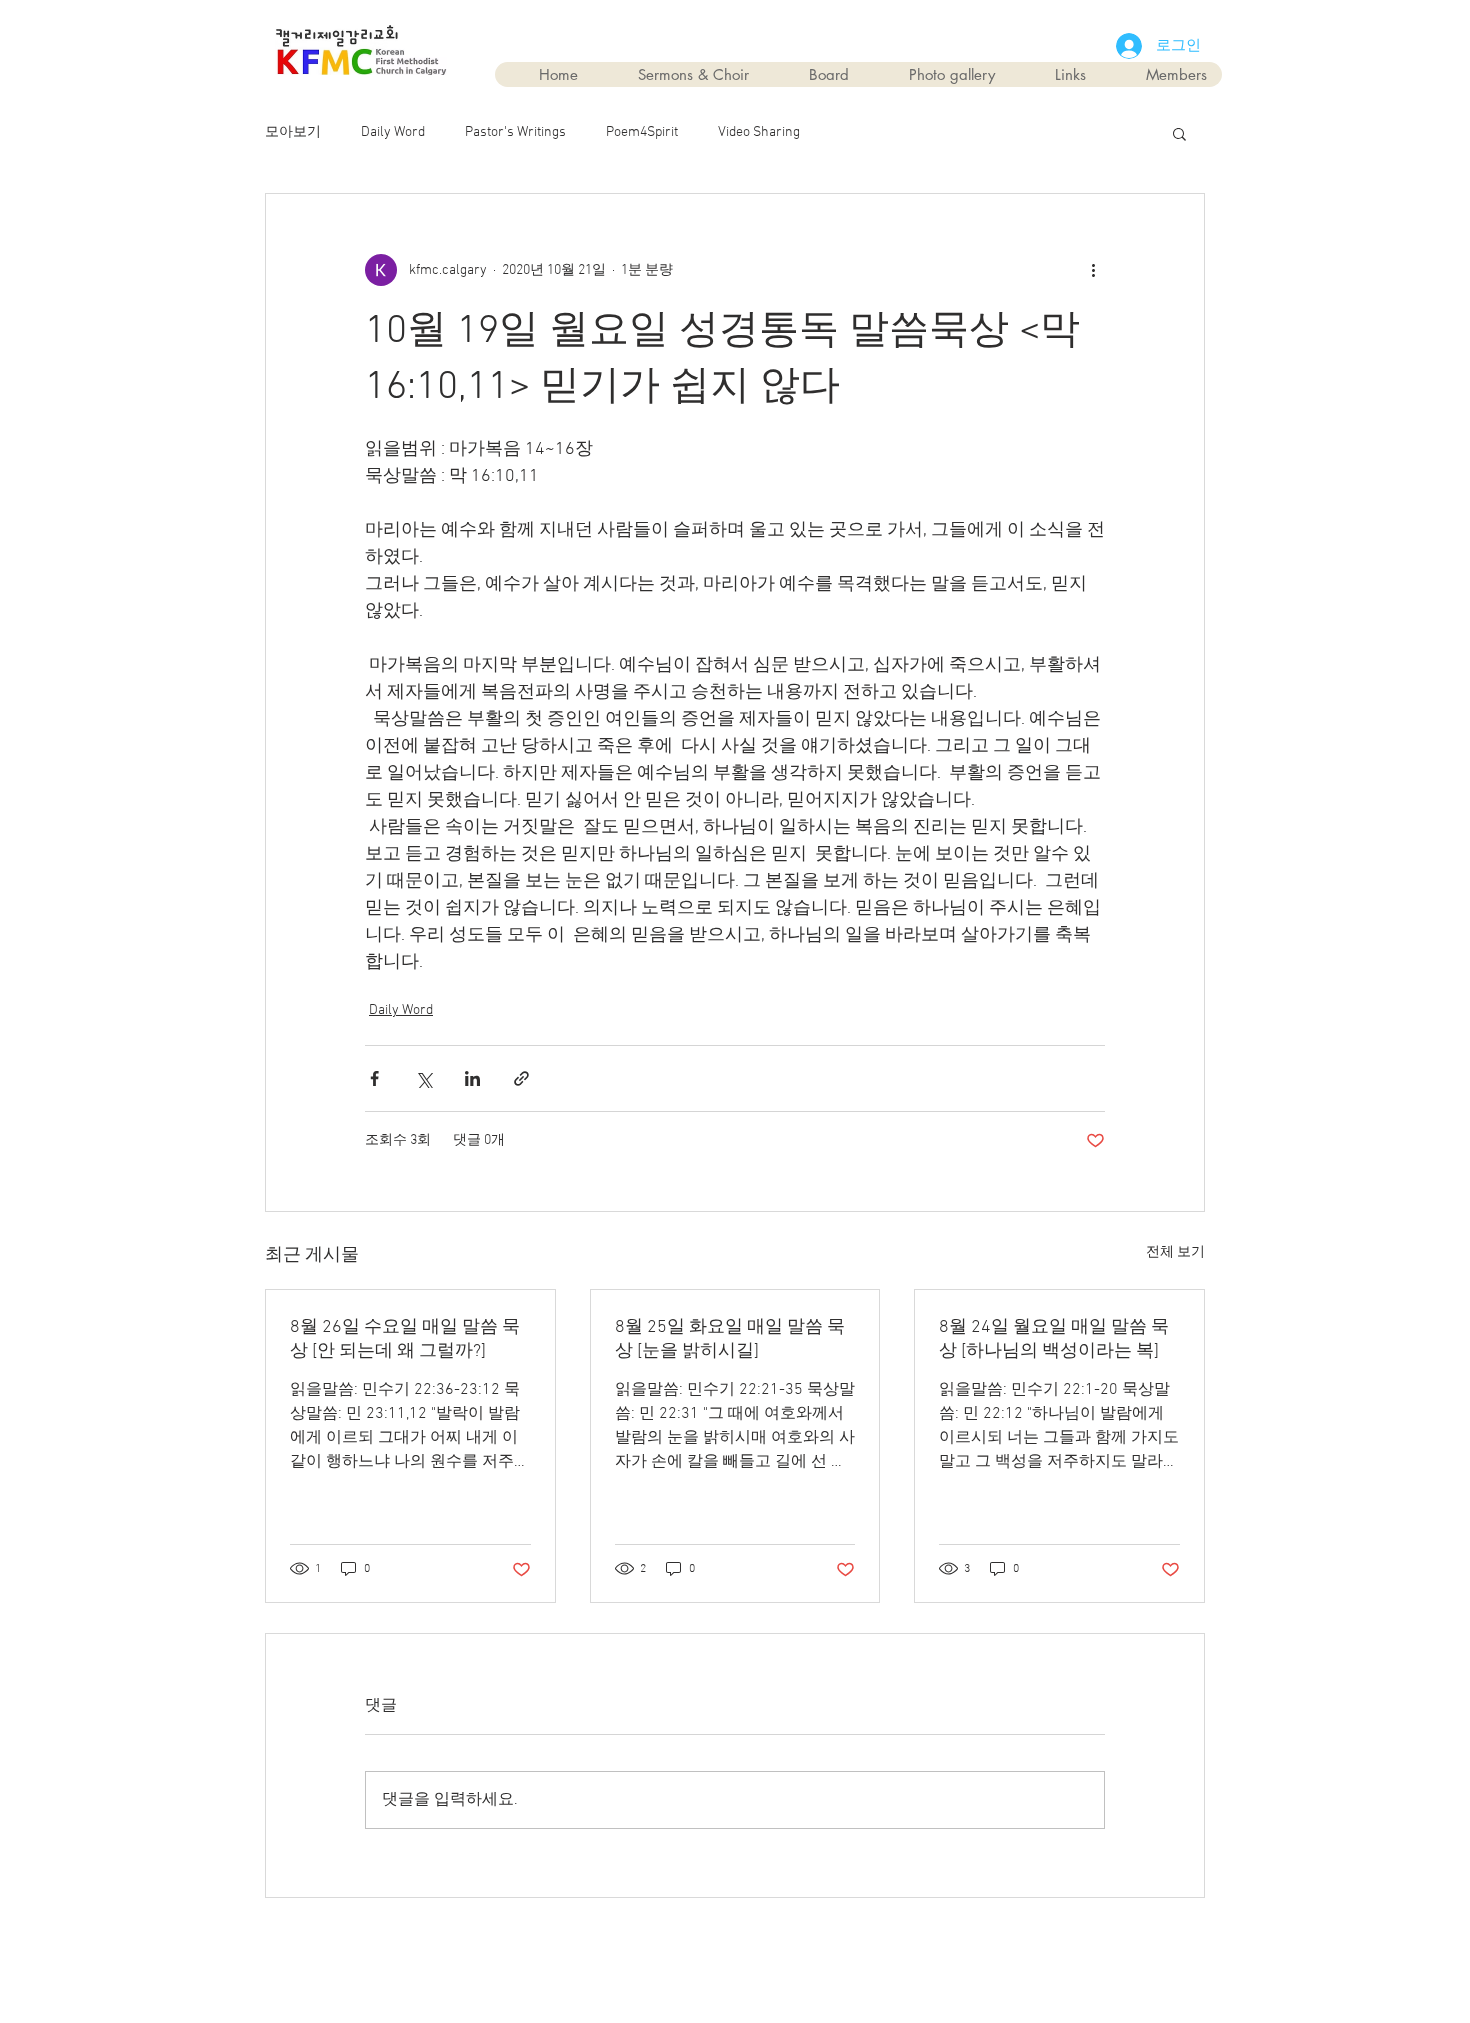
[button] (1179, 133)
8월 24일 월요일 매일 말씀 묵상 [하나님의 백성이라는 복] (1054, 1339)
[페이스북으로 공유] (374, 1078)
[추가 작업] (1093, 270)
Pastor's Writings (515, 132)
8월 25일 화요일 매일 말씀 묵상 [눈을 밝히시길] (730, 1339)
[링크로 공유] (521, 1078)
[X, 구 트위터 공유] (423, 1078)
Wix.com (848, 1944)
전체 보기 (1175, 1252)
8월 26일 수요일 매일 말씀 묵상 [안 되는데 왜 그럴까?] (405, 1339)
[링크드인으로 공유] (472, 1078)
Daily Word (393, 132)
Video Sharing (759, 132)
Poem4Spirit (642, 132)
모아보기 (293, 132)
